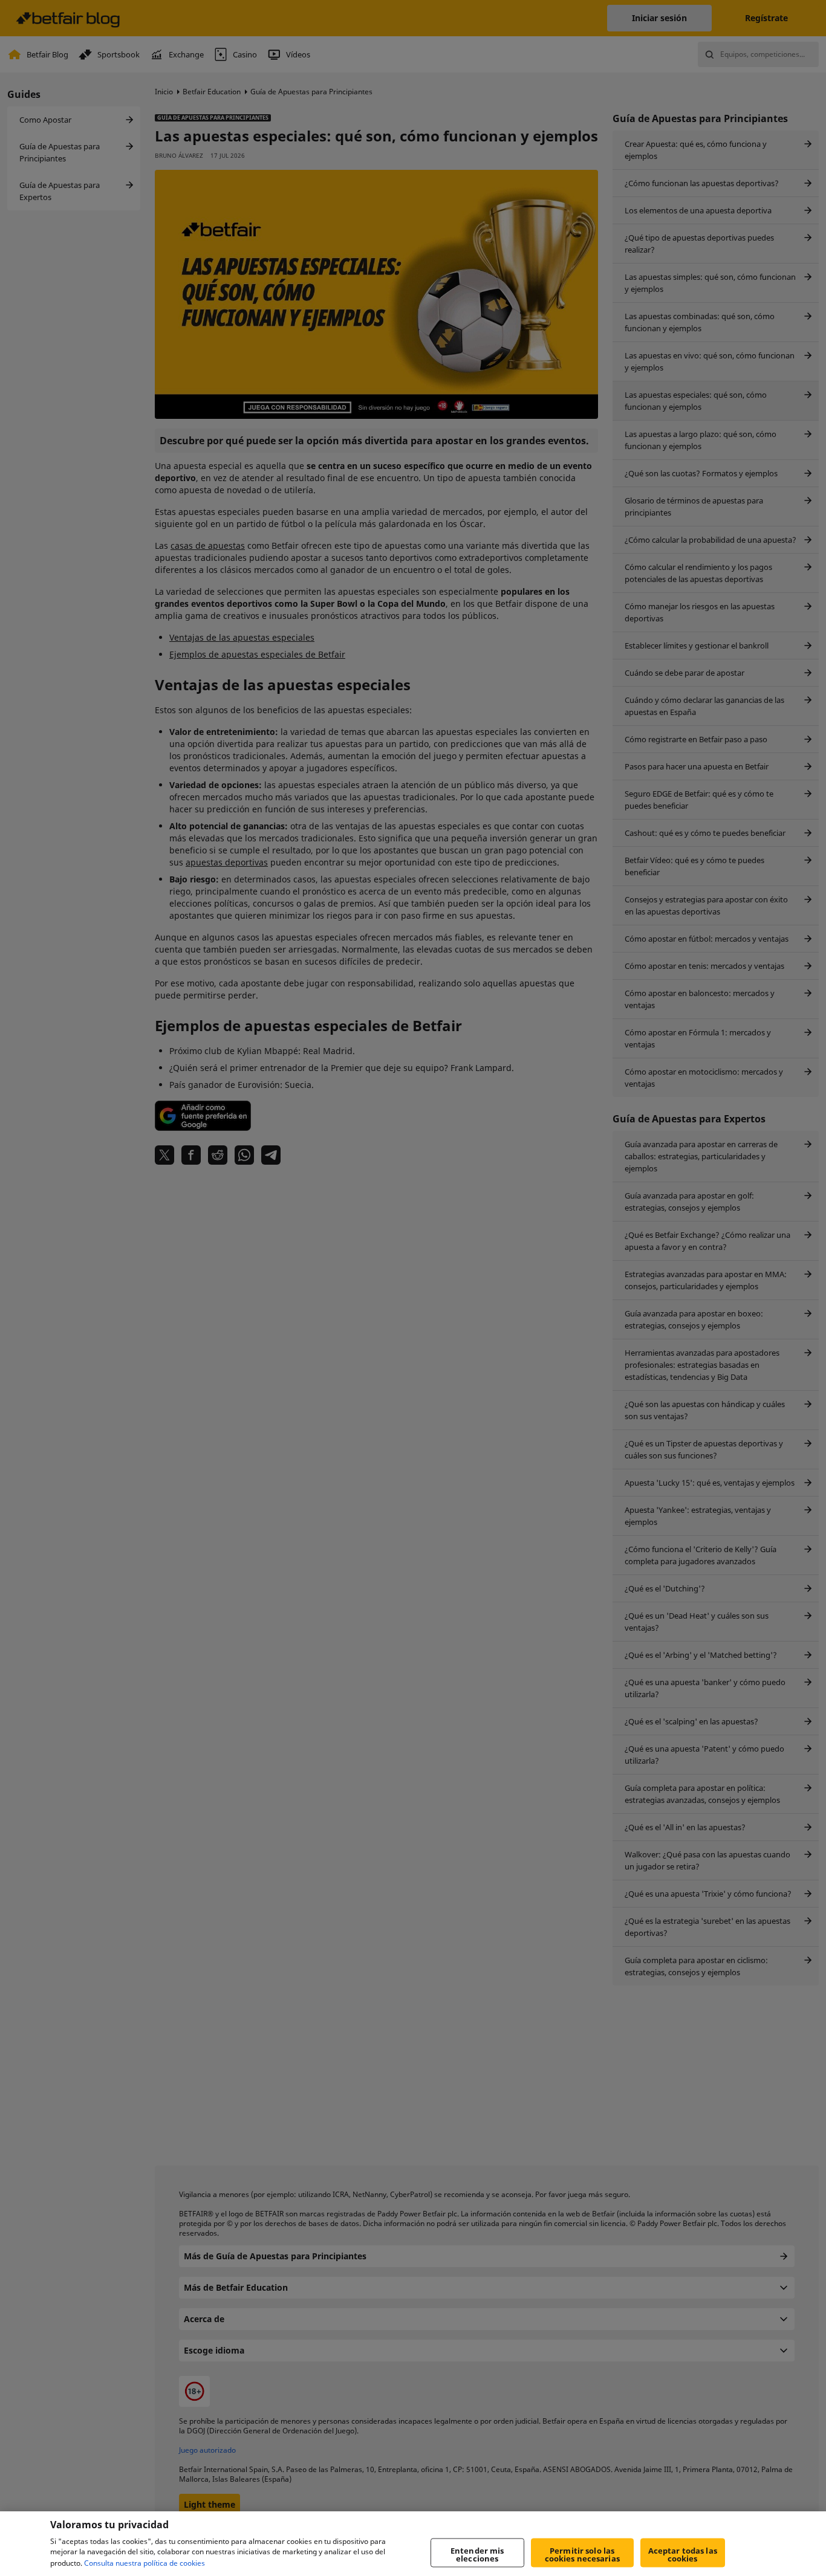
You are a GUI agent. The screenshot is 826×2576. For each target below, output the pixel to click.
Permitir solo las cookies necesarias (582, 2555)
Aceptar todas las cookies (683, 2555)
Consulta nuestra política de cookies (145, 2563)
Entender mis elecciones (477, 2555)
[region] (413, 2544)
